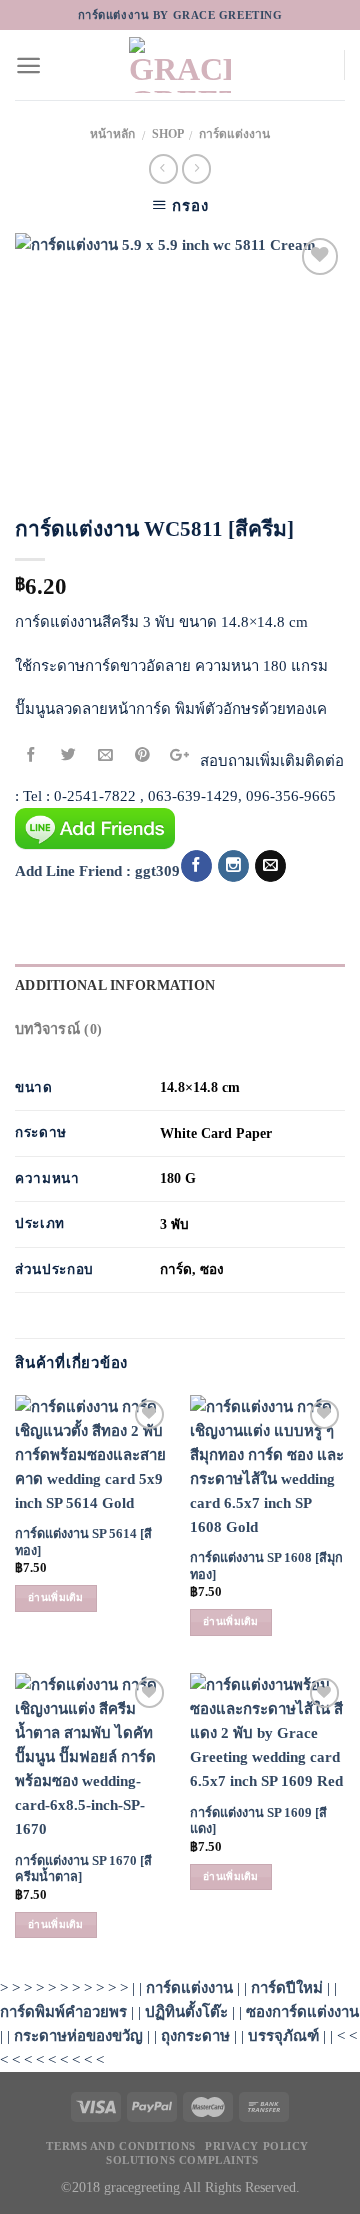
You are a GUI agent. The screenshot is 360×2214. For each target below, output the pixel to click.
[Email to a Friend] (105, 756)
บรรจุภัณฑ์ (283, 2036)
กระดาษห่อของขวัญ (78, 2036)
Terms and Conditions (120, 2146)
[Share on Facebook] (31, 756)
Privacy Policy (257, 2146)
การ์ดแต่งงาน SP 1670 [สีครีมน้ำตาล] (83, 1869)
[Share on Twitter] (68, 756)
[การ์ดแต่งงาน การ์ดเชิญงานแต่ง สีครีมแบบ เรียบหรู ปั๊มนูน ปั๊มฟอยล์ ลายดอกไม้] (180, 361)
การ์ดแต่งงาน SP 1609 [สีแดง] (258, 1821)
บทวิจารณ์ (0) (58, 1029)
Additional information (115, 985)
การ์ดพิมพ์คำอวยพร (63, 2012)
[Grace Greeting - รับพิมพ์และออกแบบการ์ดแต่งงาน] (180, 65)
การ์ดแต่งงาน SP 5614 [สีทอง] (83, 1542)
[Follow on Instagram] (233, 866)
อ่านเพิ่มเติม (56, 1597)
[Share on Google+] (179, 756)
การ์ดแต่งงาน (234, 134)
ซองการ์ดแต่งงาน (302, 2012)
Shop (167, 134)
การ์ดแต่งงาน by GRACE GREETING (180, 15)
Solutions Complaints (182, 2160)
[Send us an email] (270, 866)
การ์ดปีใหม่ (287, 1988)
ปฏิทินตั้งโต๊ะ (186, 2012)
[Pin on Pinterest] (142, 756)
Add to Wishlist (310, 301)
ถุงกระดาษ (195, 2036)
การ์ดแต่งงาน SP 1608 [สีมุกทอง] (266, 1566)
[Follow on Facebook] (196, 866)
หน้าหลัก (112, 134)
